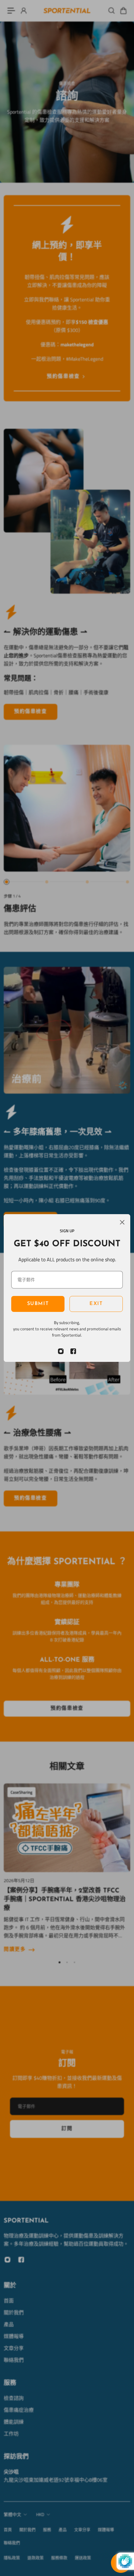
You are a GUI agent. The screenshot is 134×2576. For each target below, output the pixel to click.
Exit (96, 1304)
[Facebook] (73, 1351)
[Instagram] (61, 1351)
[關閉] (122, 1222)
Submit (38, 1304)
